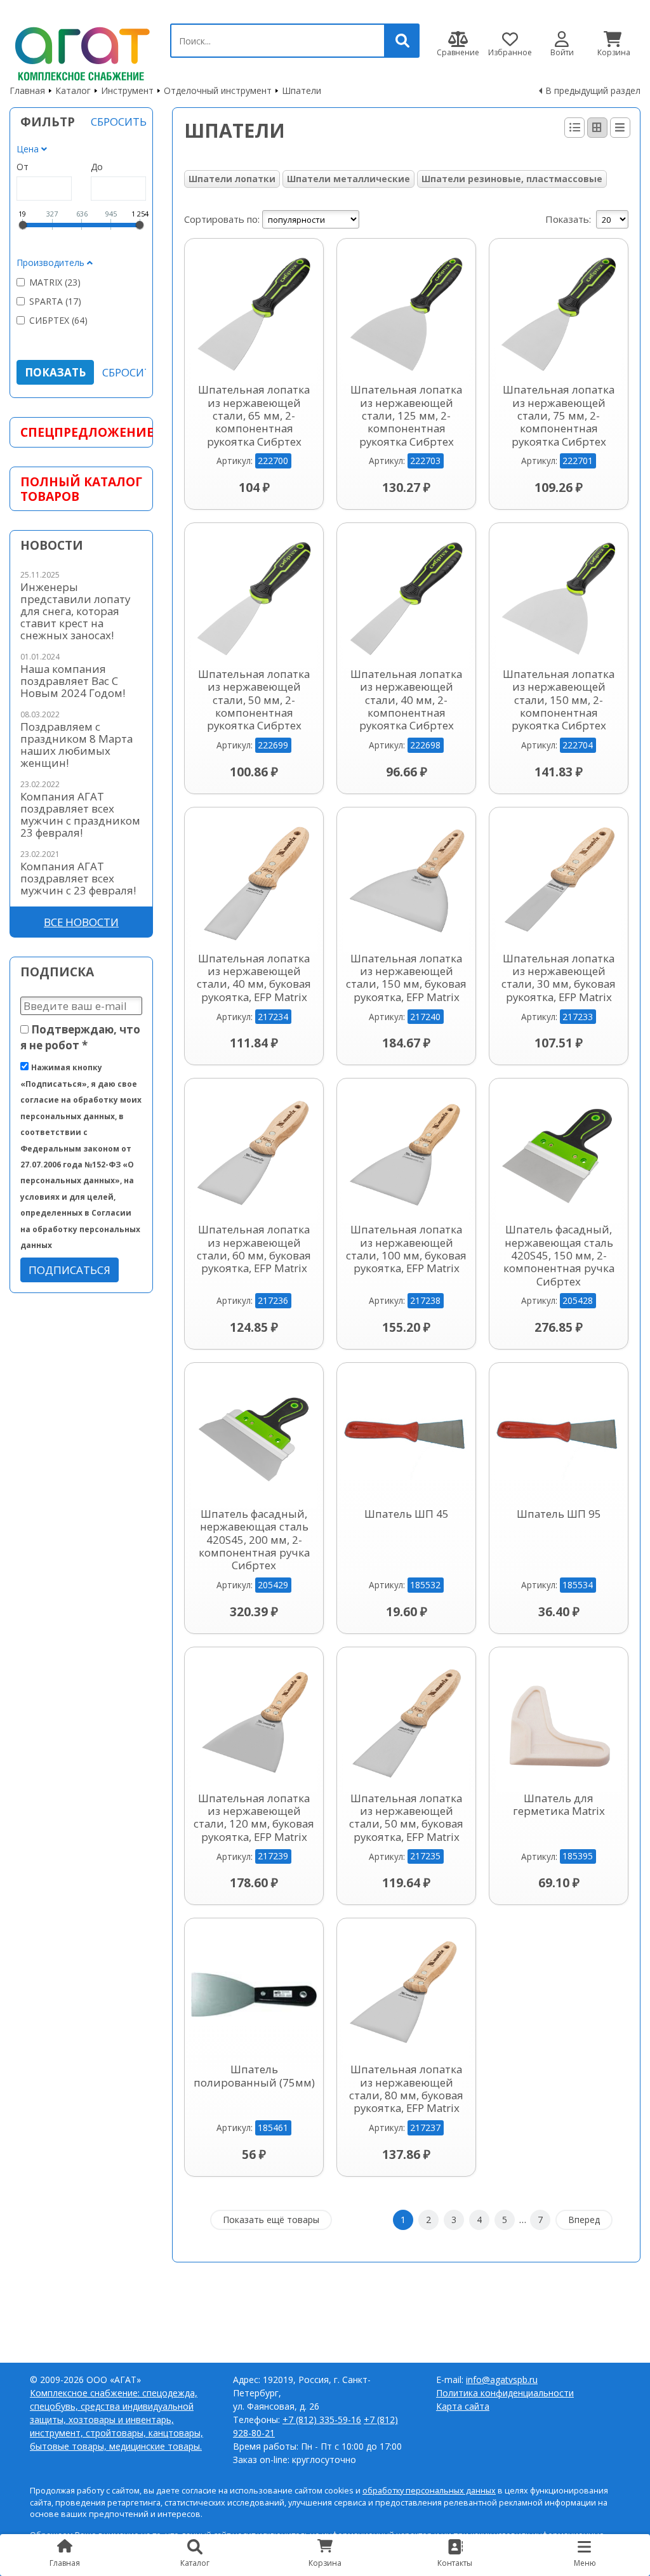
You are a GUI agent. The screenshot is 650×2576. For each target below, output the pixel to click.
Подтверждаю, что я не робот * (80, 1037)
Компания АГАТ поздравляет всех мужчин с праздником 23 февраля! (80, 814)
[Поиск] (402, 41)
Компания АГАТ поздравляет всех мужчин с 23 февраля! (78, 878)
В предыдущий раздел (593, 90)
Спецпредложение (81, 432)
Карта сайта (463, 2406)
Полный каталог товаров (81, 489)
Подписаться (70, 1270)
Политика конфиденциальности (505, 2393)
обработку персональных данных (429, 2491)
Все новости (81, 922)
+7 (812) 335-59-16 (322, 2420)
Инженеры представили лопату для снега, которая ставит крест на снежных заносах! (75, 611)
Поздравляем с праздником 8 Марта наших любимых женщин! (76, 745)
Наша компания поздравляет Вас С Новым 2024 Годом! (73, 681)
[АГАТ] (80, 51)
